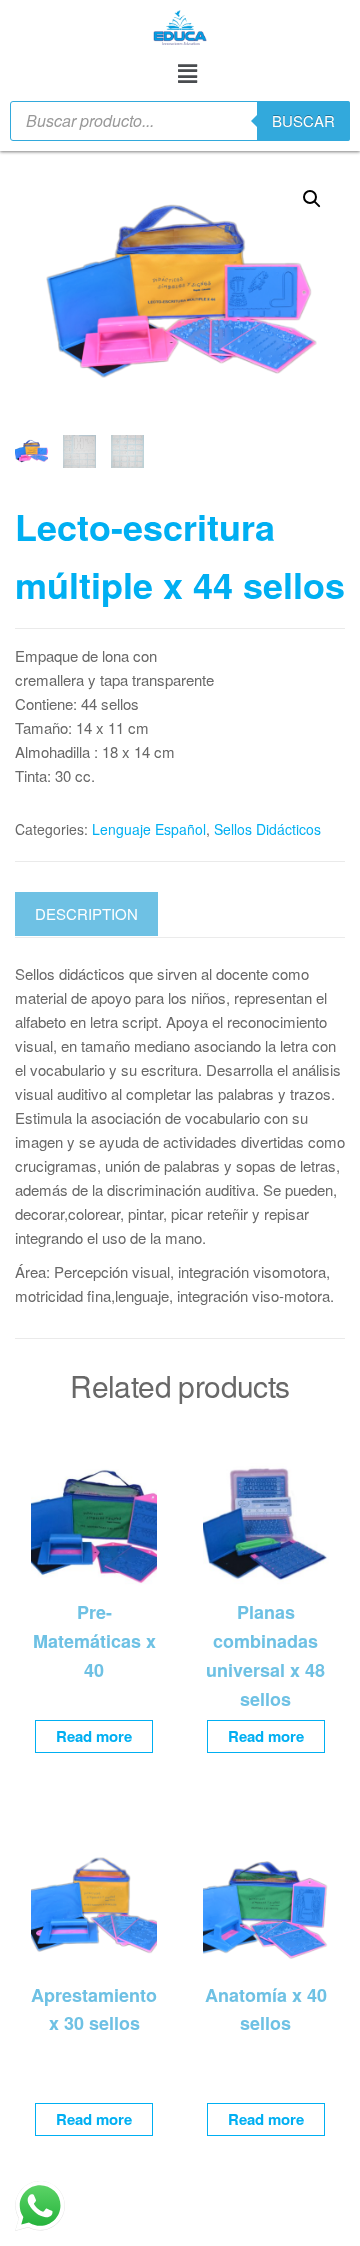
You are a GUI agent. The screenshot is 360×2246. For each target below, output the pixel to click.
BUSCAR (303, 120)
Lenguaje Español (149, 829)
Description (86, 913)
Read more (94, 1736)
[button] (187, 72)
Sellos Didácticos (267, 829)
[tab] (101, 914)
